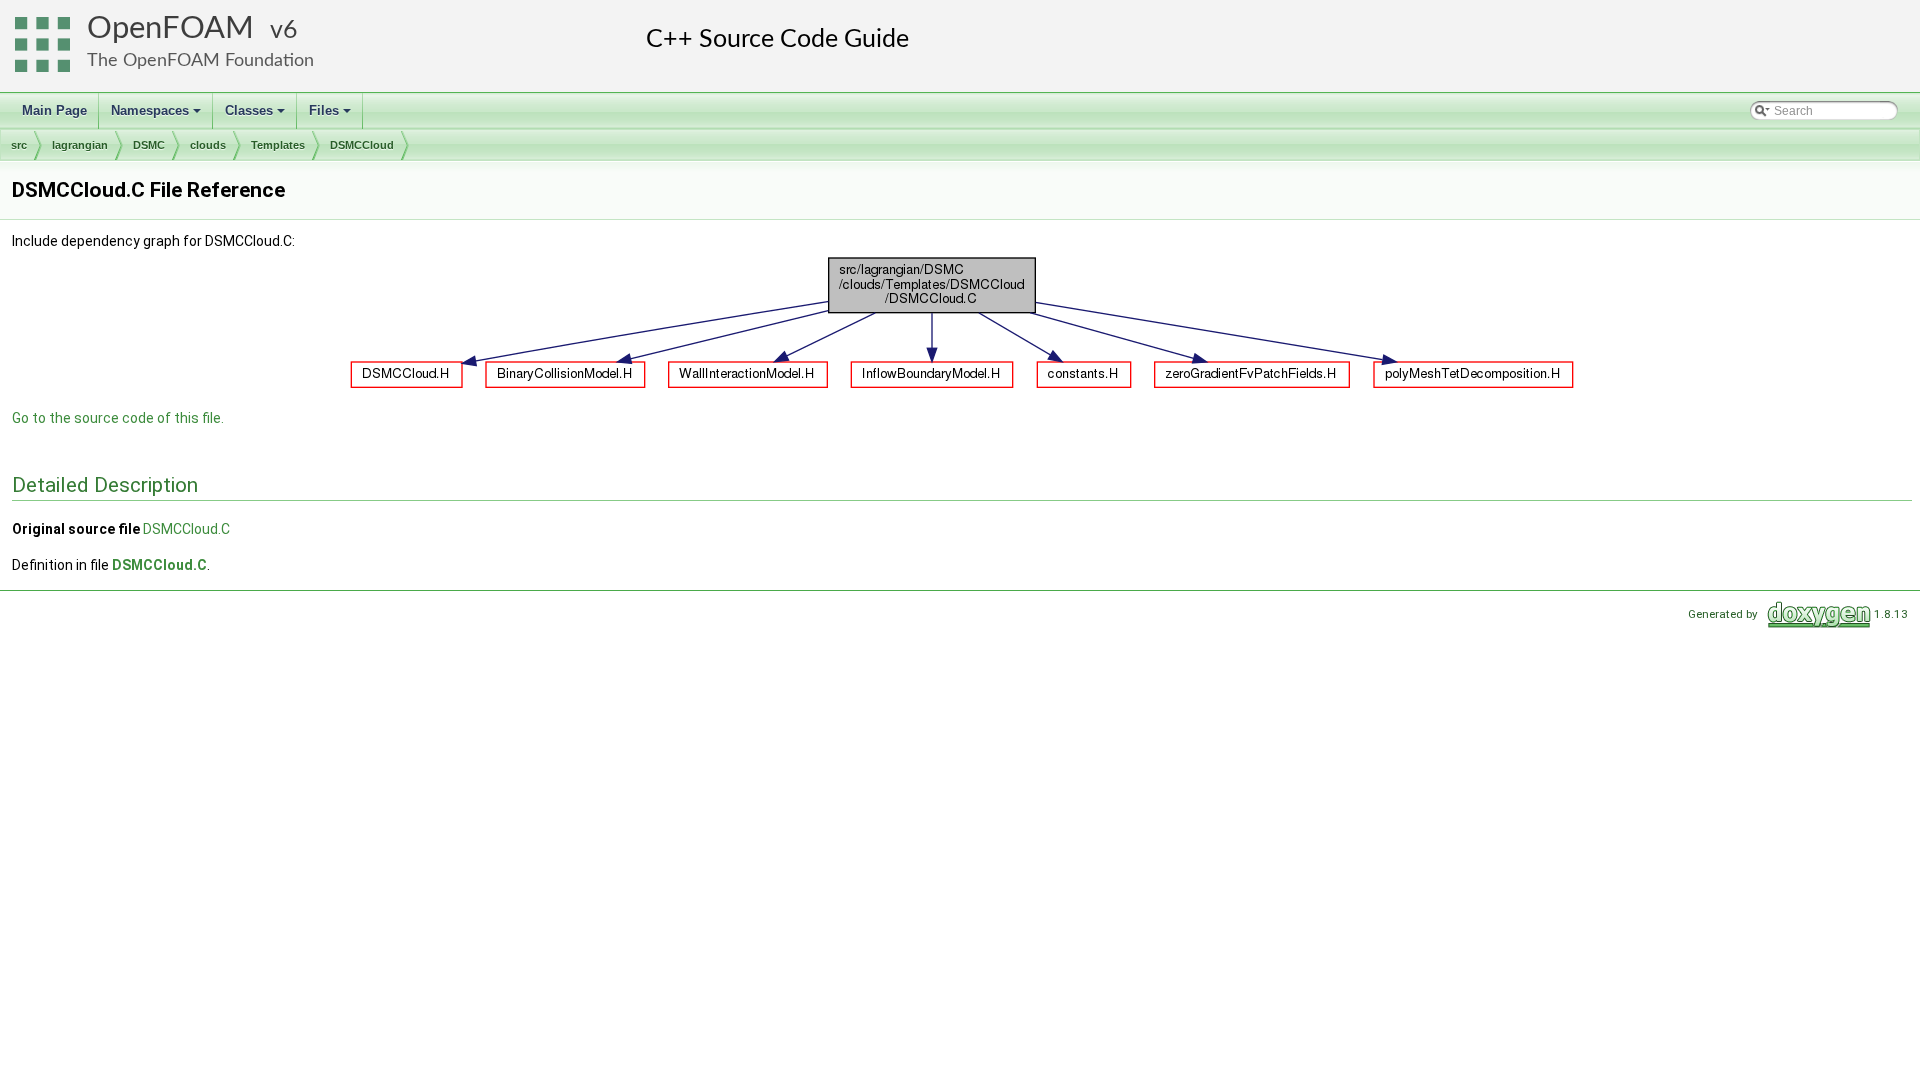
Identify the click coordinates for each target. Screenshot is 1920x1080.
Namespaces (157, 116)
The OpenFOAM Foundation (200, 60)
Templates (278, 145)
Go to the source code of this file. (118, 418)
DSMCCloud (362, 145)
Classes (256, 116)
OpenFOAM (170, 28)
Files (331, 116)
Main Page (54, 110)
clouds (208, 145)
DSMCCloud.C (186, 529)
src (19, 145)
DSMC (149, 145)
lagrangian (80, 145)
